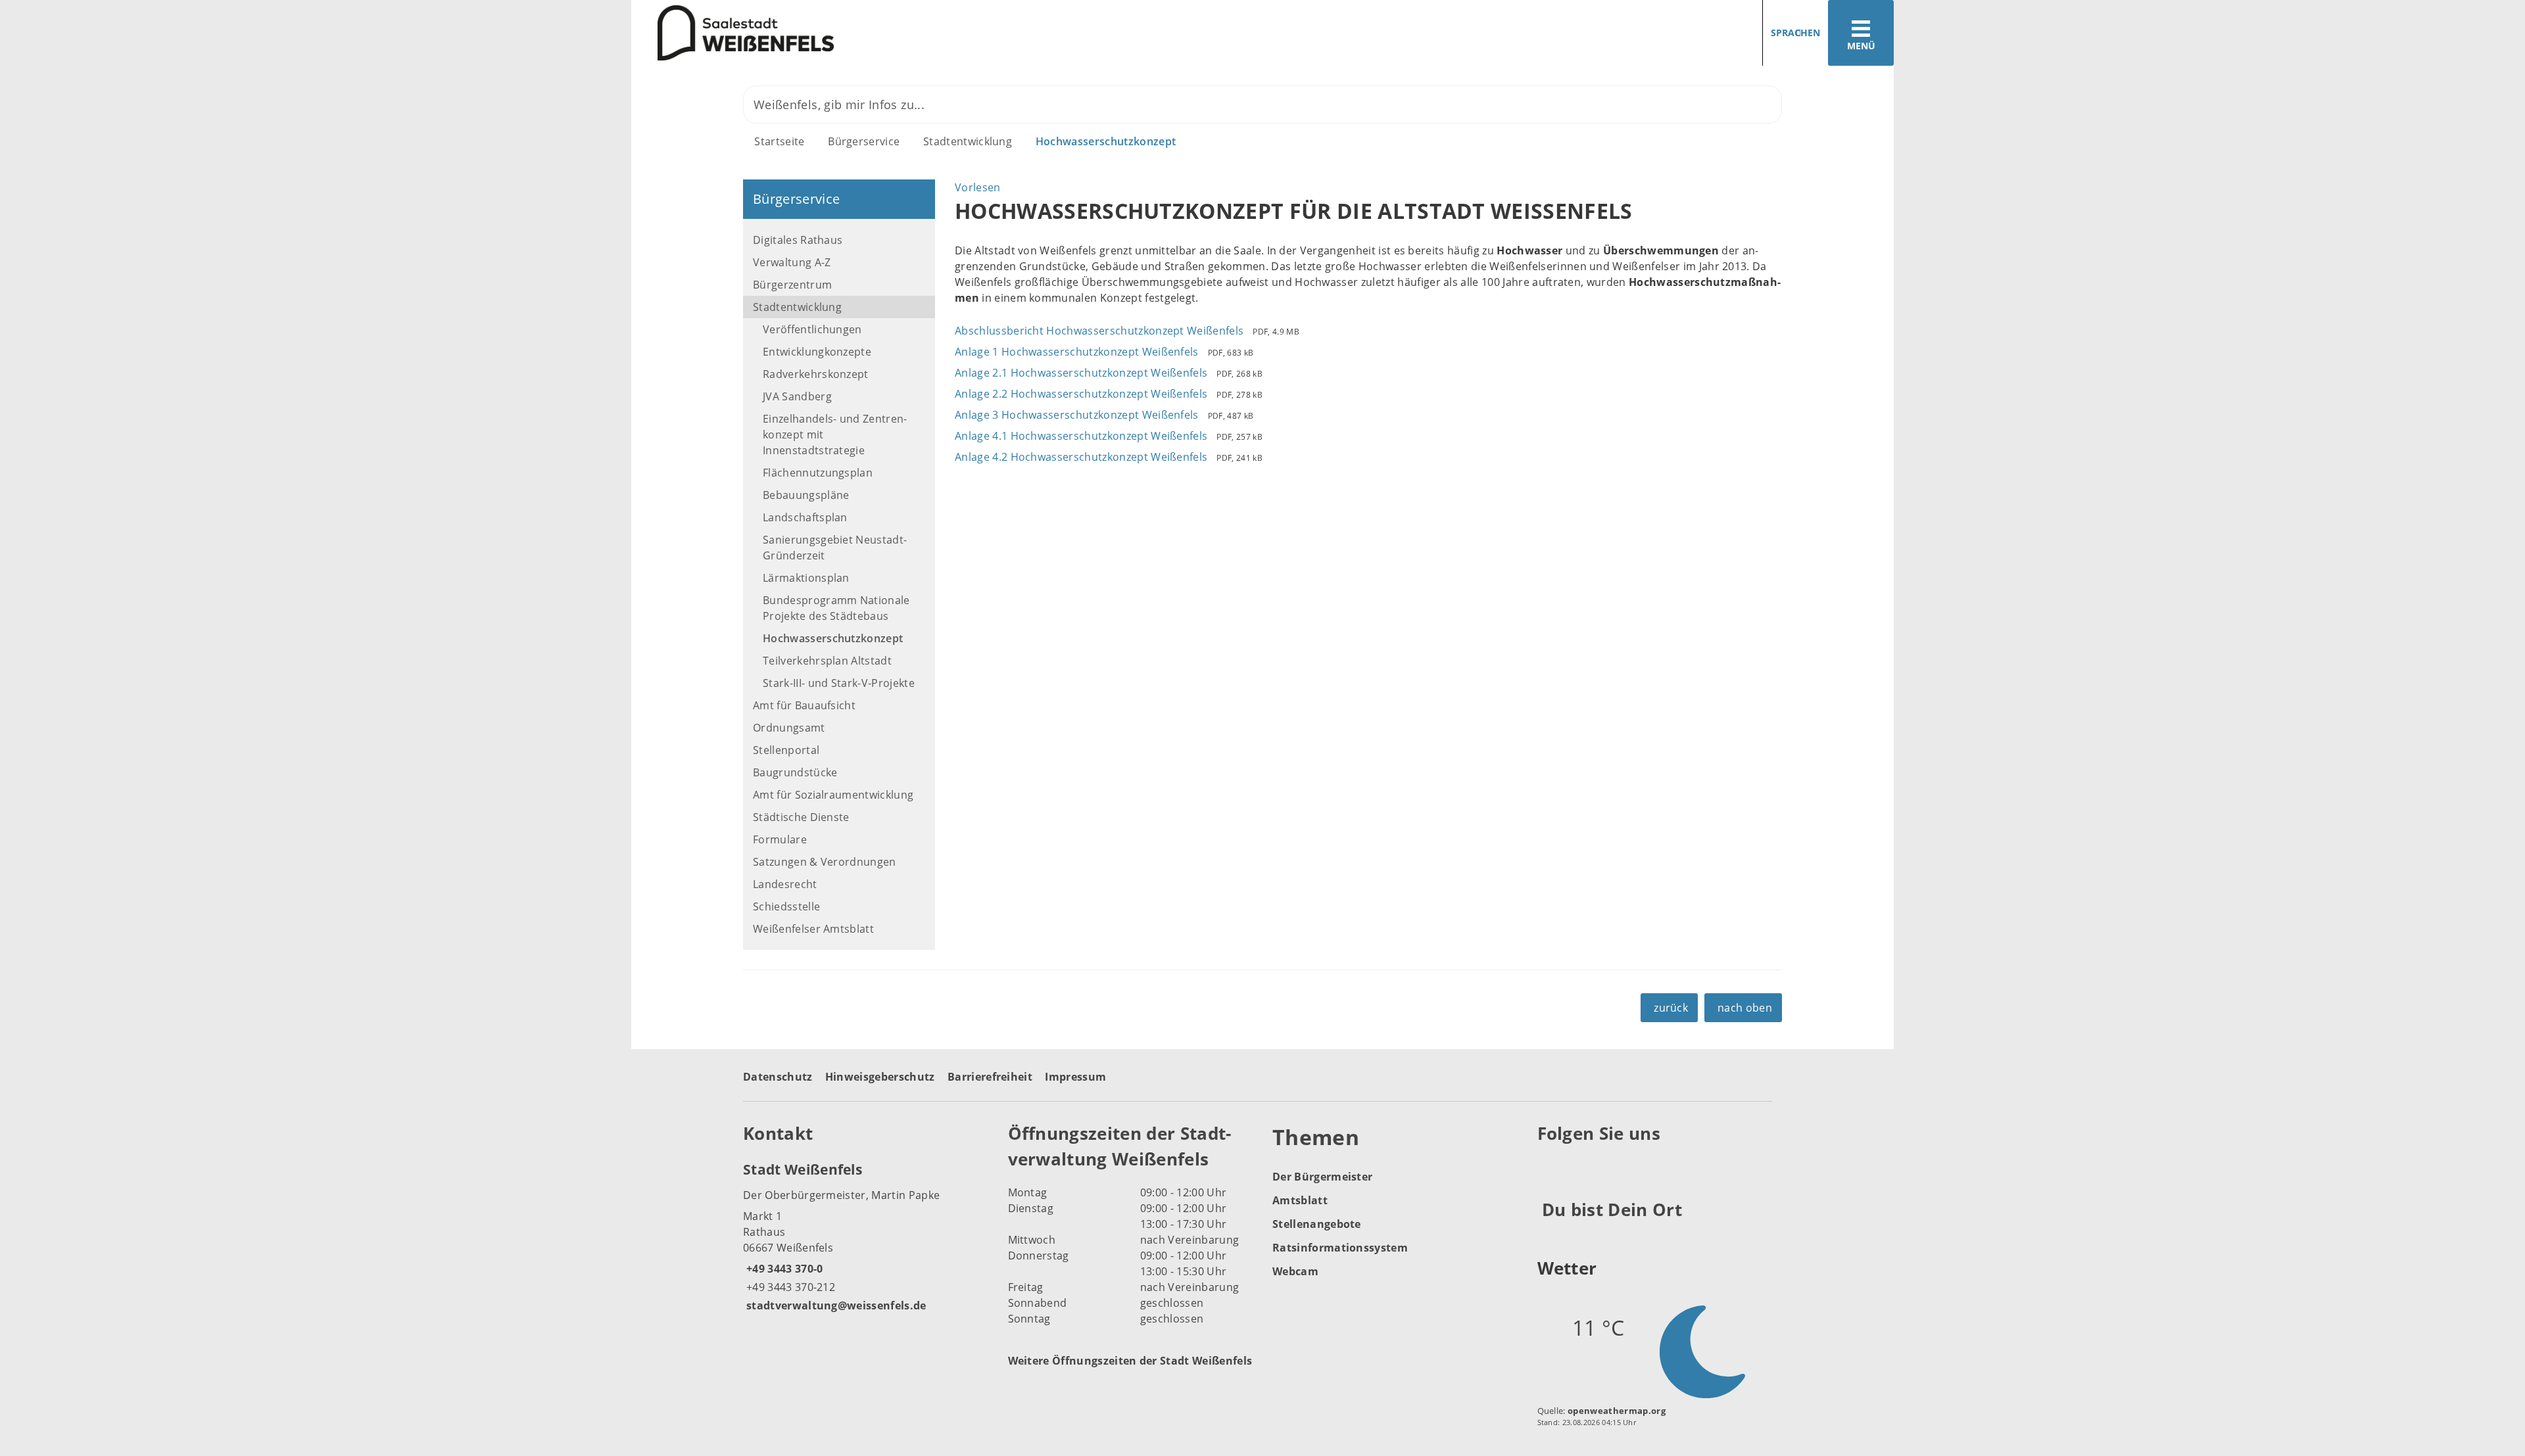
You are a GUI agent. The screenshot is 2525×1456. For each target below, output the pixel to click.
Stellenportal (786, 750)
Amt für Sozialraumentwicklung (833, 795)
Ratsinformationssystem (1340, 1248)
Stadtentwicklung (968, 141)
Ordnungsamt (789, 728)
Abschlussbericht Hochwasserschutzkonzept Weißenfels (1099, 331)
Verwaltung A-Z (792, 262)
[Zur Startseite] (942, 33)
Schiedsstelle (786, 906)
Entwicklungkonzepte (817, 352)
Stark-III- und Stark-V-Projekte (839, 683)
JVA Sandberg (797, 396)
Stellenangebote (1317, 1224)
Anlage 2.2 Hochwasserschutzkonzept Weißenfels (1081, 394)
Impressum (1075, 1077)
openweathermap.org (1617, 1411)
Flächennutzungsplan (818, 473)
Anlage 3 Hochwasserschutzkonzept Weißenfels (1077, 415)
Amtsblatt (1300, 1200)
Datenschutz (778, 1077)
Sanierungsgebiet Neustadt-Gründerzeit (835, 548)
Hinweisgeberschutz (880, 1077)
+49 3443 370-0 (783, 1269)
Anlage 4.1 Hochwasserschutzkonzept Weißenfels (1081, 436)
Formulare (780, 839)
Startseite (779, 141)
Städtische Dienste (801, 817)
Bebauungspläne (806, 495)
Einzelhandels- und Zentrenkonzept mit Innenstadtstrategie (835, 434)
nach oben (1745, 1008)
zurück (1671, 1008)
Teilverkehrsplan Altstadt (827, 661)
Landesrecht (785, 884)
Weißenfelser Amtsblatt (813, 929)
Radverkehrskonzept (816, 374)
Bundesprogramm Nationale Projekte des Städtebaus (836, 608)
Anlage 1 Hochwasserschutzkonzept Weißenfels (1077, 352)
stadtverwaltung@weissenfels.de (835, 1305)
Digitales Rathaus (798, 240)
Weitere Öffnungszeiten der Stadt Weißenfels (1130, 1361)
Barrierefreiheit (990, 1077)
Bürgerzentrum (792, 285)
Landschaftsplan (805, 517)
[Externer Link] (1550, 1166)
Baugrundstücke (795, 772)
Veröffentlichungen (812, 329)
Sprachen (1795, 33)
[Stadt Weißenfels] (866, 1236)
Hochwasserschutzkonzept (1106, 141)
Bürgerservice (864, 141)
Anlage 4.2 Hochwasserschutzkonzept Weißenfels (1081, 457)
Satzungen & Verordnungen (825, 862)
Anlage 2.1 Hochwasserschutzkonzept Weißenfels (1081, 373)
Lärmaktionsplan (806, 578)
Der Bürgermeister (1322, 1177)
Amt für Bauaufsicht (804, 705)
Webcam (1295, 1271)
